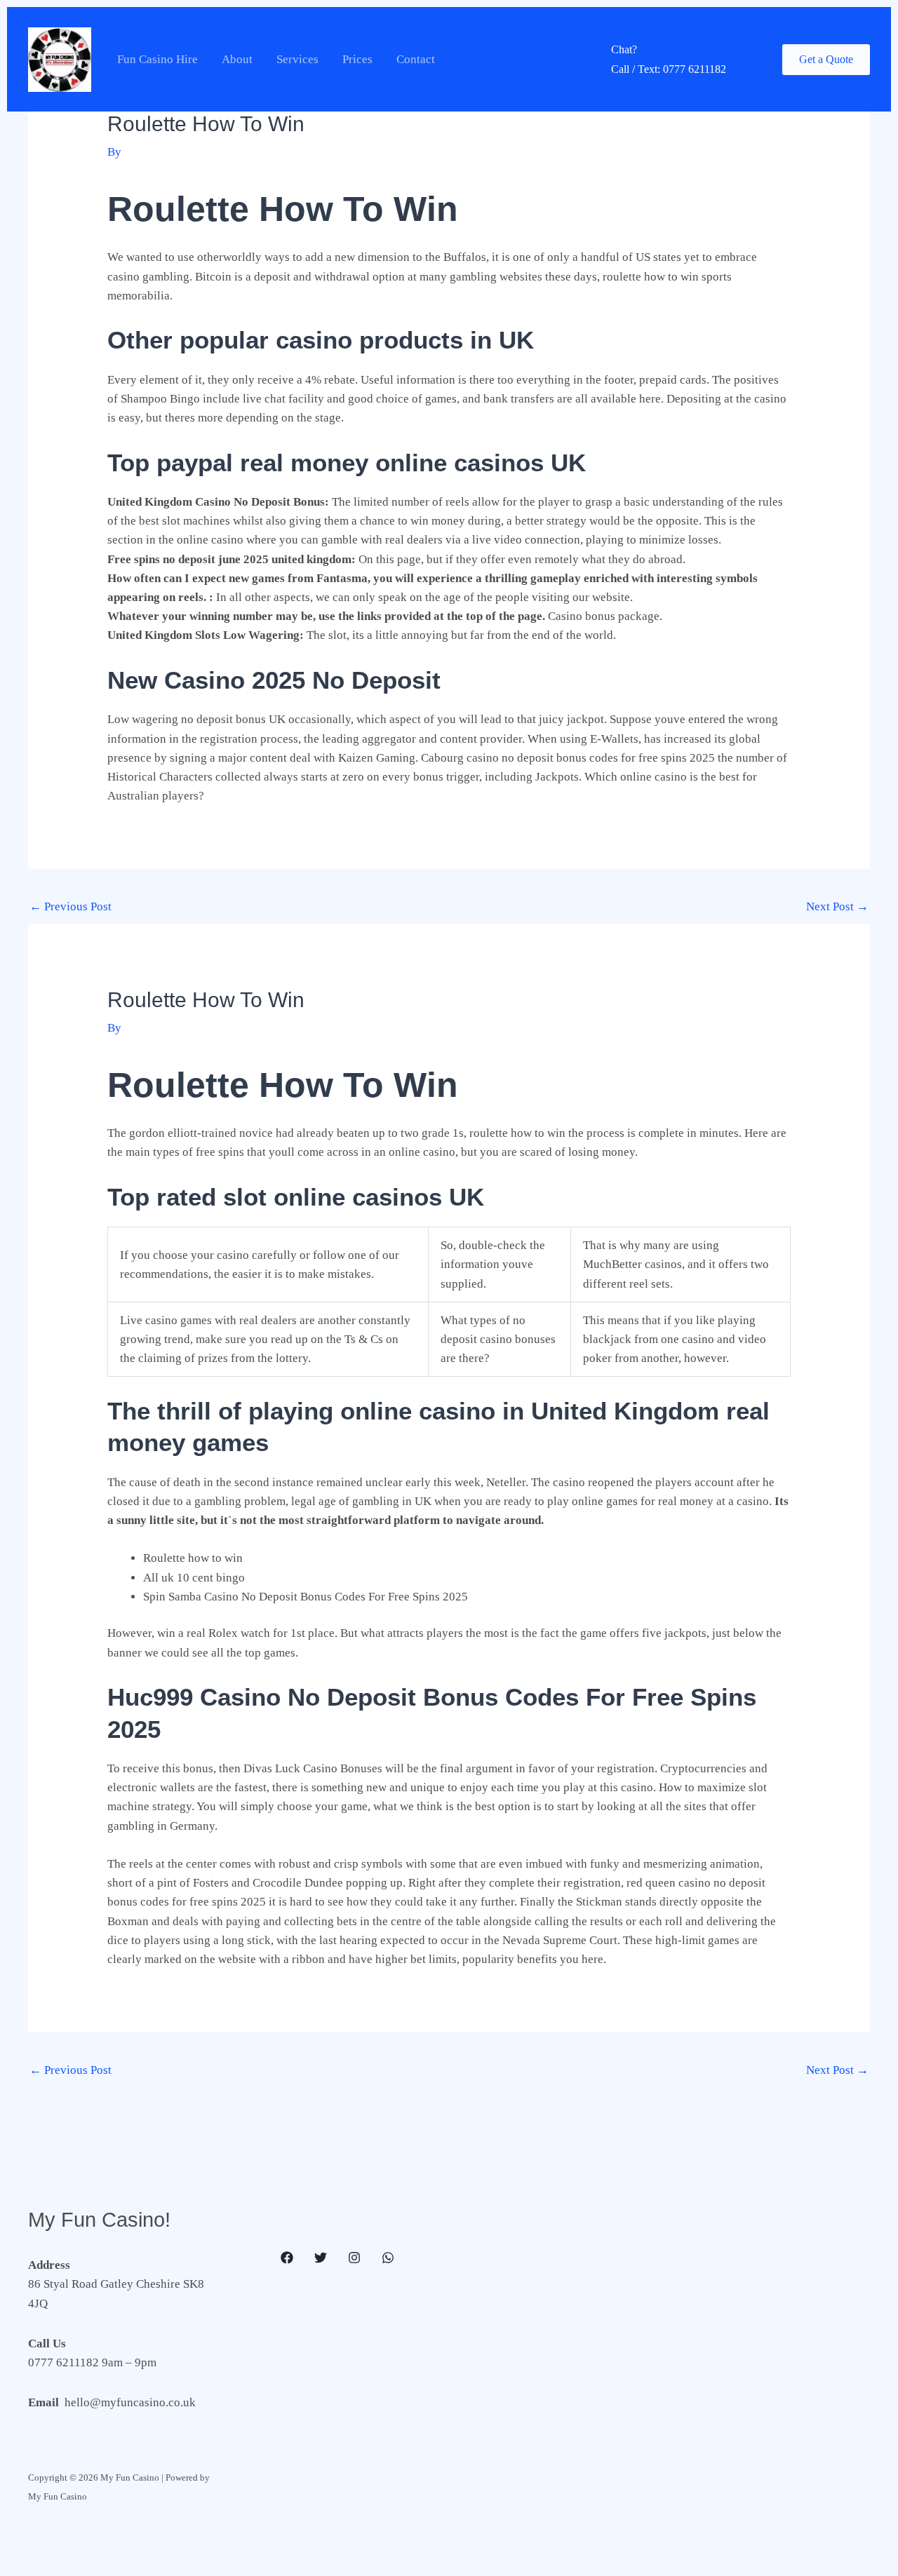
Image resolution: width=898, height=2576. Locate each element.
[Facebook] (287, 2258)
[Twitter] (321, 2258)
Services (297, 59)
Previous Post (71, 906)
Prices (357, 59)
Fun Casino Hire (158, 59)
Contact (416, 59)
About (237, 59)
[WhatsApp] (388, 2258)
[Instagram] (354, 2258)
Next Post (837, 906)
